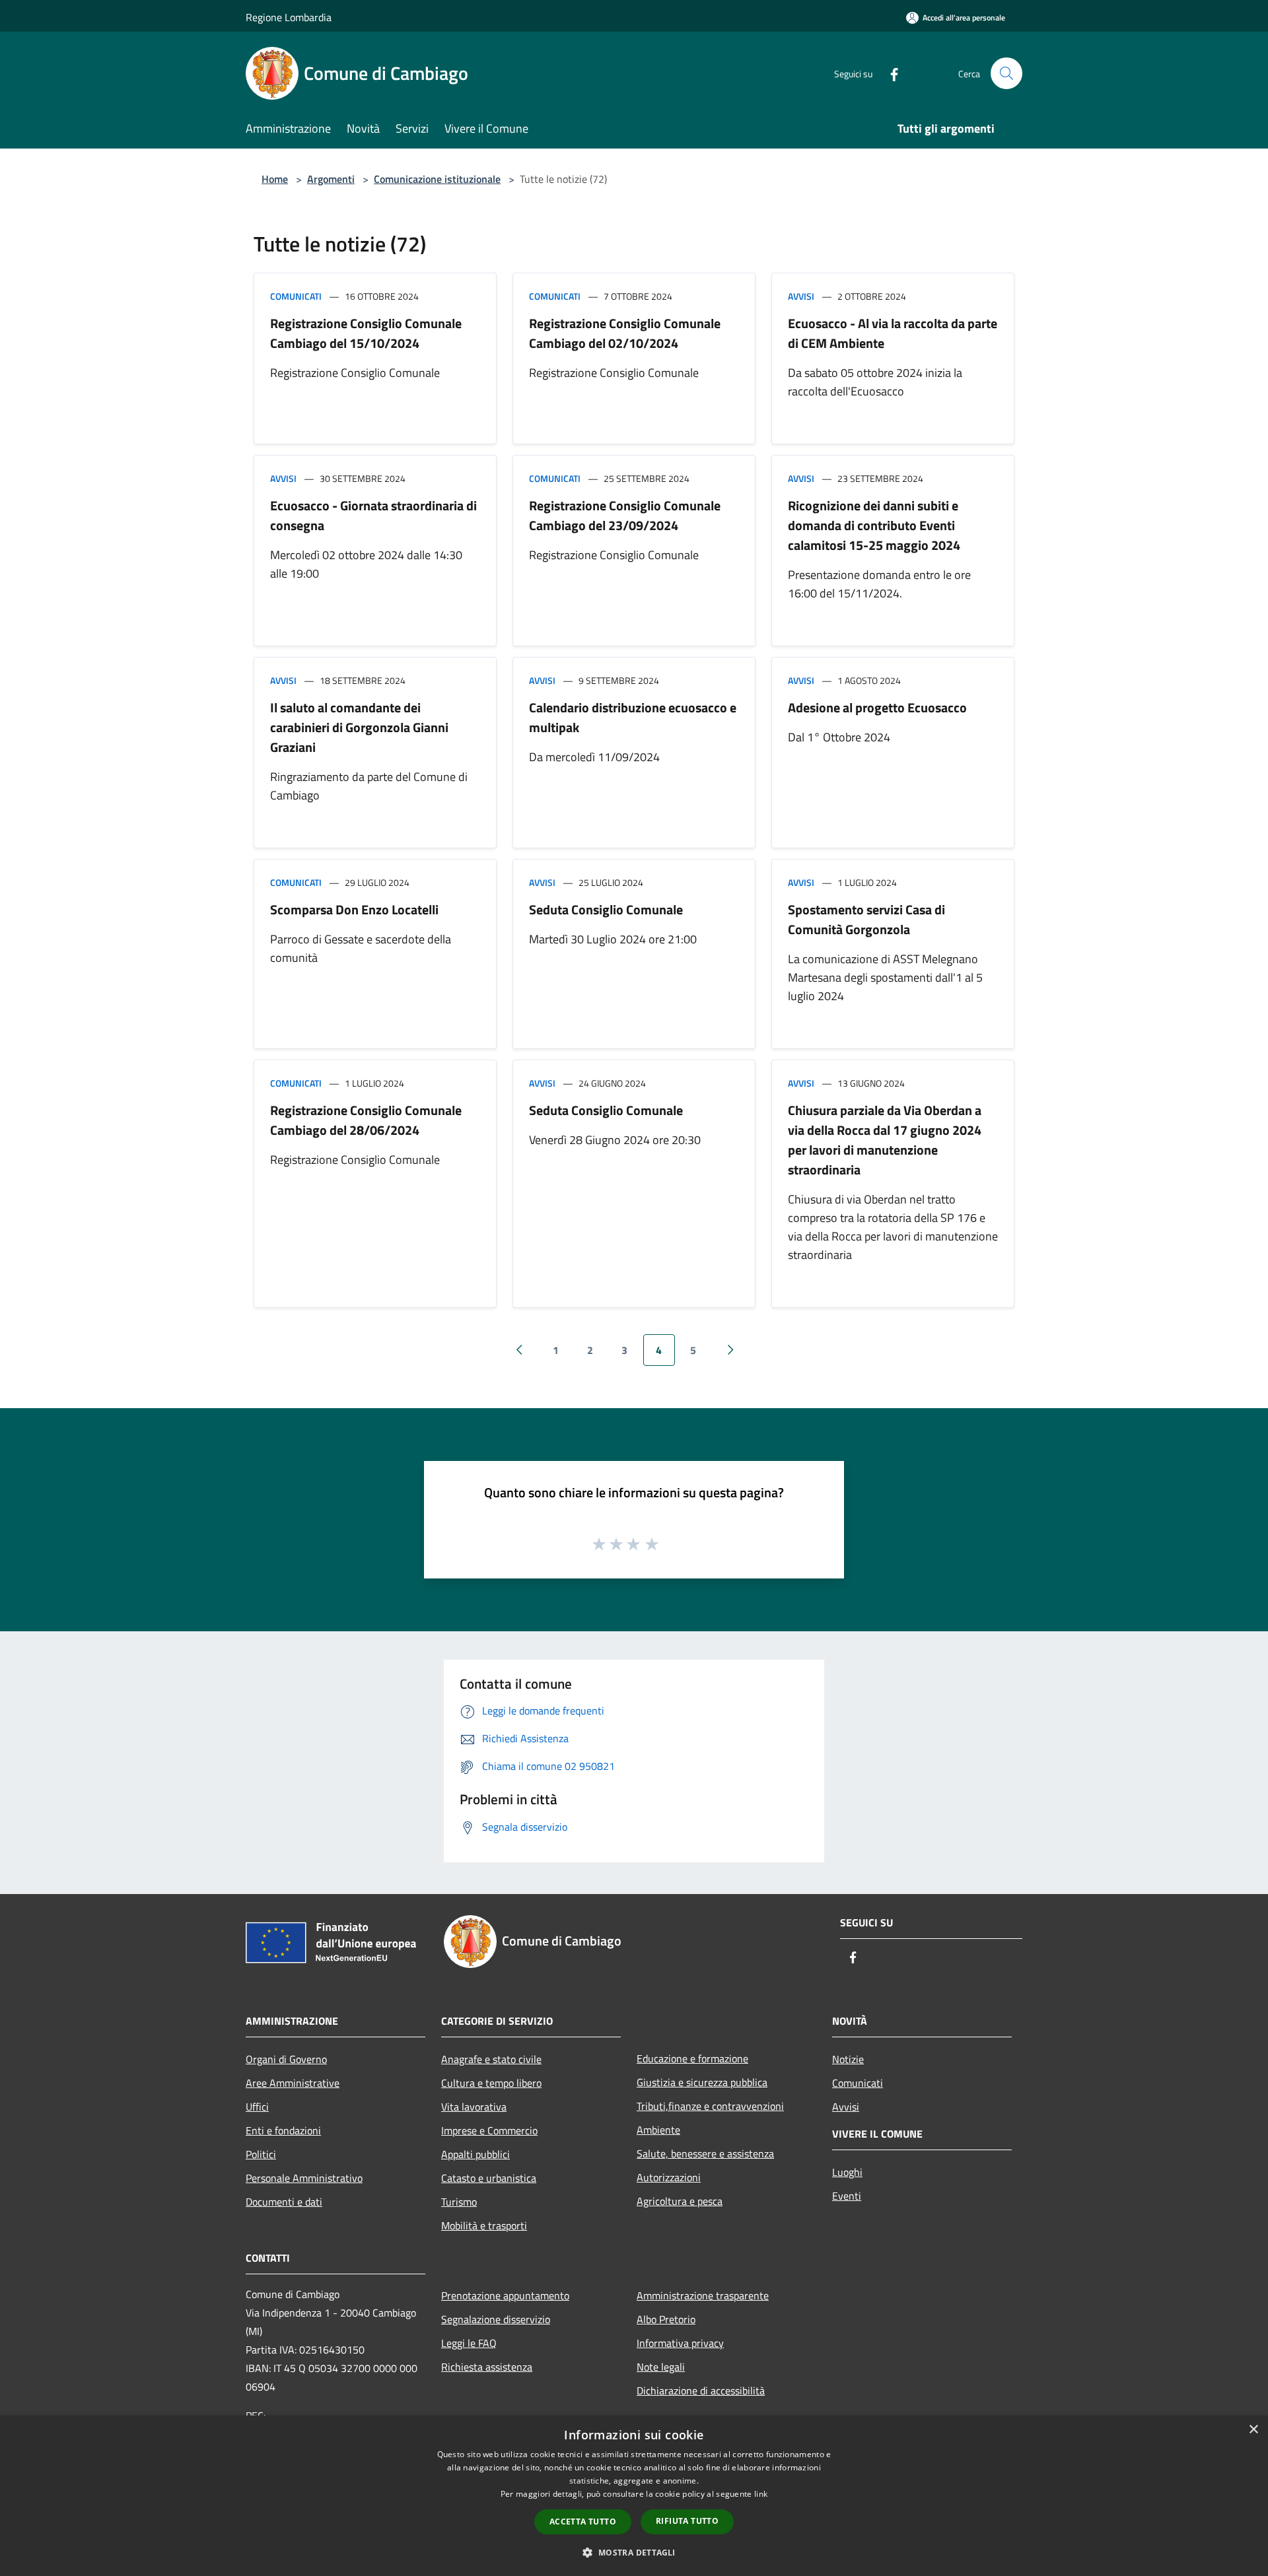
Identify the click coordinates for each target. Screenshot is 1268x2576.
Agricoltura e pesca (680, 2201)
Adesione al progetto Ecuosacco (877, 707)
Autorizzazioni (669, 2177)
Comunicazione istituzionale (437, 179)
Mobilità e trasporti (484, 2225)
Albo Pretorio (666, 2319)
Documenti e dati (284, 2202)
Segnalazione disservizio (496, 2319)
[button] (634, 2552)
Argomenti (331, 179)
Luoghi (847, 2172)
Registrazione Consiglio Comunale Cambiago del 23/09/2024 (625, 515)
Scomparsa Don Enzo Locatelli (354, 909)
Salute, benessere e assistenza (705, 2153)
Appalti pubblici (475, 2154)
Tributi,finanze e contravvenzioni (710, 2106)
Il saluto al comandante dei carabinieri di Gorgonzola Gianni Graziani (359, 727)
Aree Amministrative (293, 2083)
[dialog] (634, 2496)
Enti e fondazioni (283, 2130)
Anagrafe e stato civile (491, 2059)
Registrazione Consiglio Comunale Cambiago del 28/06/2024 (366, 1120)
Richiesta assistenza (487, 2367)
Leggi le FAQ (469, 2343)
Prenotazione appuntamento (505, 2295)
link (761, 2494)
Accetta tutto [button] (583, 2522)
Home (275, 179)
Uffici (257, 2107)
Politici (261, 2154)
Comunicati (296, 296)
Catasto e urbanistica (489, 2178)
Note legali (661, 2367)
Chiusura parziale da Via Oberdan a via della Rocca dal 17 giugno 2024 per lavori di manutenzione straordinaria (885, 1140)
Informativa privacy (680, 2343)
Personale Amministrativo (304, 2178)
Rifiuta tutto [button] (687, 2521)
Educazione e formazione (692, 2058)
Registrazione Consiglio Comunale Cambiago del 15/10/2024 (366, 333)
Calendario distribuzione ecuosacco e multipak (633, 717)
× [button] (1253, 2430)
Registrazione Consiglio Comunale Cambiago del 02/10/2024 (625, 333)
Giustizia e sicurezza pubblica (702, 2082)
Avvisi (801, 296)
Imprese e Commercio (489, 2130)
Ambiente (658, 2130)
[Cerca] (1006, 73)
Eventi (847, 2196)
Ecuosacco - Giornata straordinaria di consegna (373, 515)
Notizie (848, 2059)
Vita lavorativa (474, 2107)
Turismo (459, 2202)
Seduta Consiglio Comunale (606, 909)
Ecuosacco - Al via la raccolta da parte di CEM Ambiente (893, 333)
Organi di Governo (286, 2059)
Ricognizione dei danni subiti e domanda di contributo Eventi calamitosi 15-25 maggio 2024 (874, 525)
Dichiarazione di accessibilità (701, 2390)
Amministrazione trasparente (703, 2295)
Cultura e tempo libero (491, 2083)
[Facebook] (889, 73)
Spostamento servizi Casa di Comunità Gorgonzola (866, 919)
